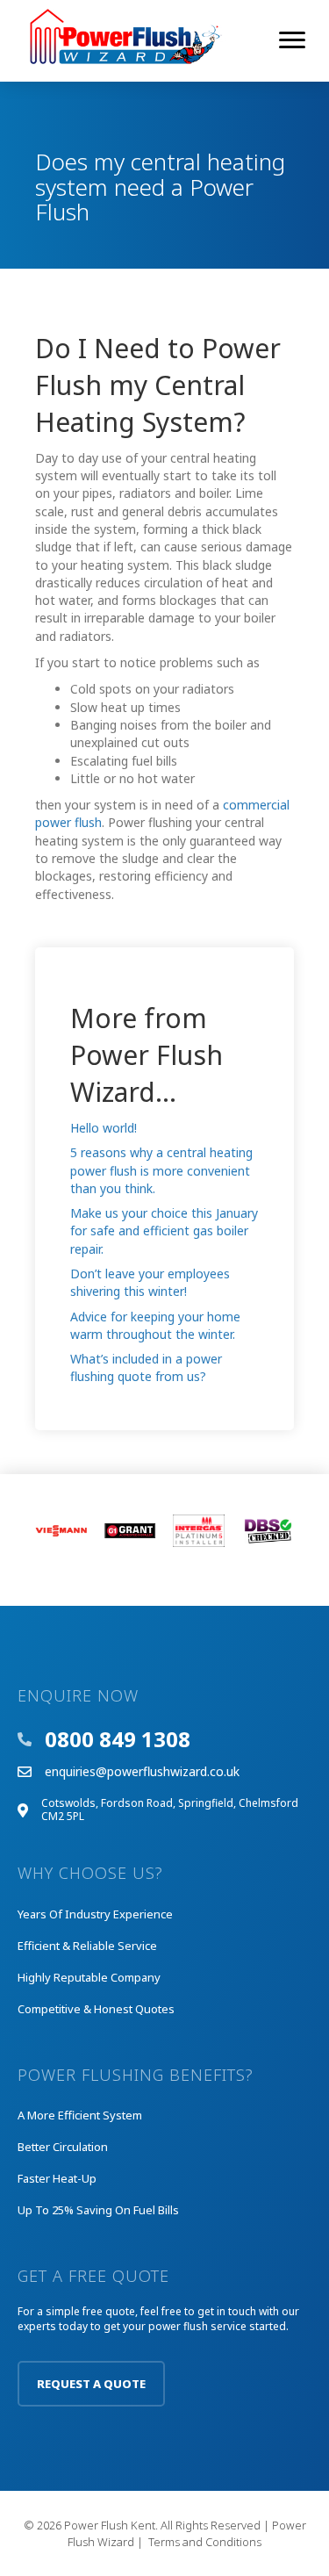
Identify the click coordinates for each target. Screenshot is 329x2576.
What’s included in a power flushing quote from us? (146, 1367)
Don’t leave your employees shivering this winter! (150, 1282)
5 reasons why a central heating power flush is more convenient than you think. (161, 1170)
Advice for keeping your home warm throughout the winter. (155, 1325)
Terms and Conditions (205, 2542)
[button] (91, 2384)
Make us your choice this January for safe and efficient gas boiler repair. (164, 1231)
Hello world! (104, 1128)
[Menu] (292, 40)
